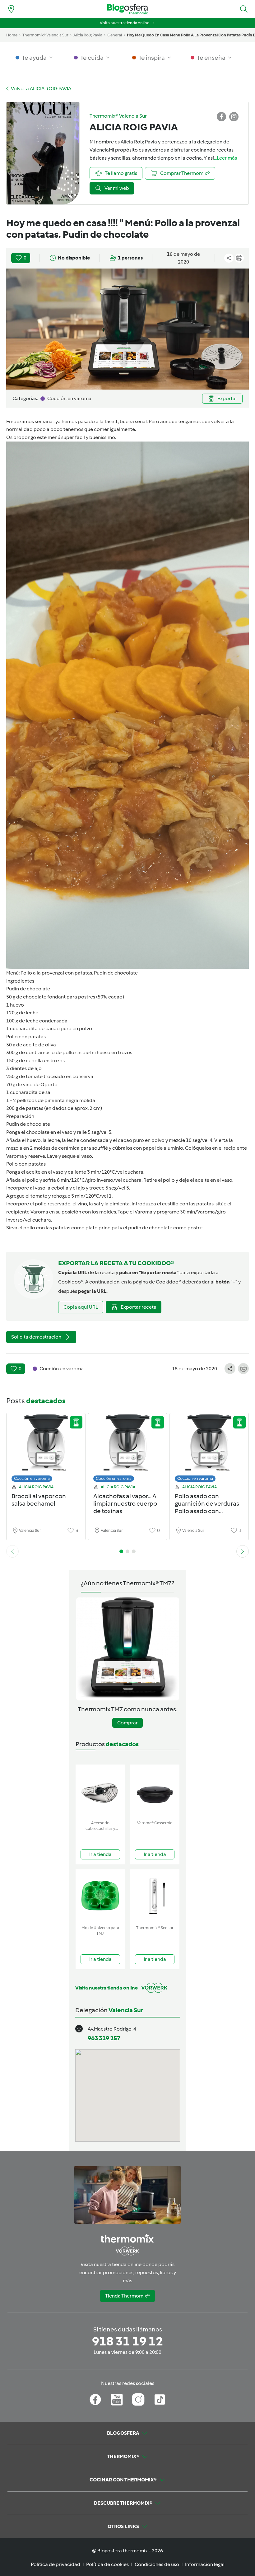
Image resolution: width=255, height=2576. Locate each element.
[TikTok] (160, 2400)
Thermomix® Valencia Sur (45, 35)
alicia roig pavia (88, 35)
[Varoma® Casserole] (155, 1791)
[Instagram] (138, 2400)
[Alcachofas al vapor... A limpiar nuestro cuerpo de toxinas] (128, 1449)
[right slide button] (243, 1551)
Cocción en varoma (32, 1478)
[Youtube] (117, 2400)
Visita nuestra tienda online (125, 23)
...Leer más (225, 158)
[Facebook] (95, 2400)
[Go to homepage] (127, 9)
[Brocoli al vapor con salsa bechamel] (46, 1449)
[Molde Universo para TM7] (100, 1896)
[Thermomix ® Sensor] (155, 1896)
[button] (244, 9)
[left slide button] (12, 1551)
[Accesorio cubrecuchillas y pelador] (100, 1791)
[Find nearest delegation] (11, 9)
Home (12, 35)
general (115, 35)
